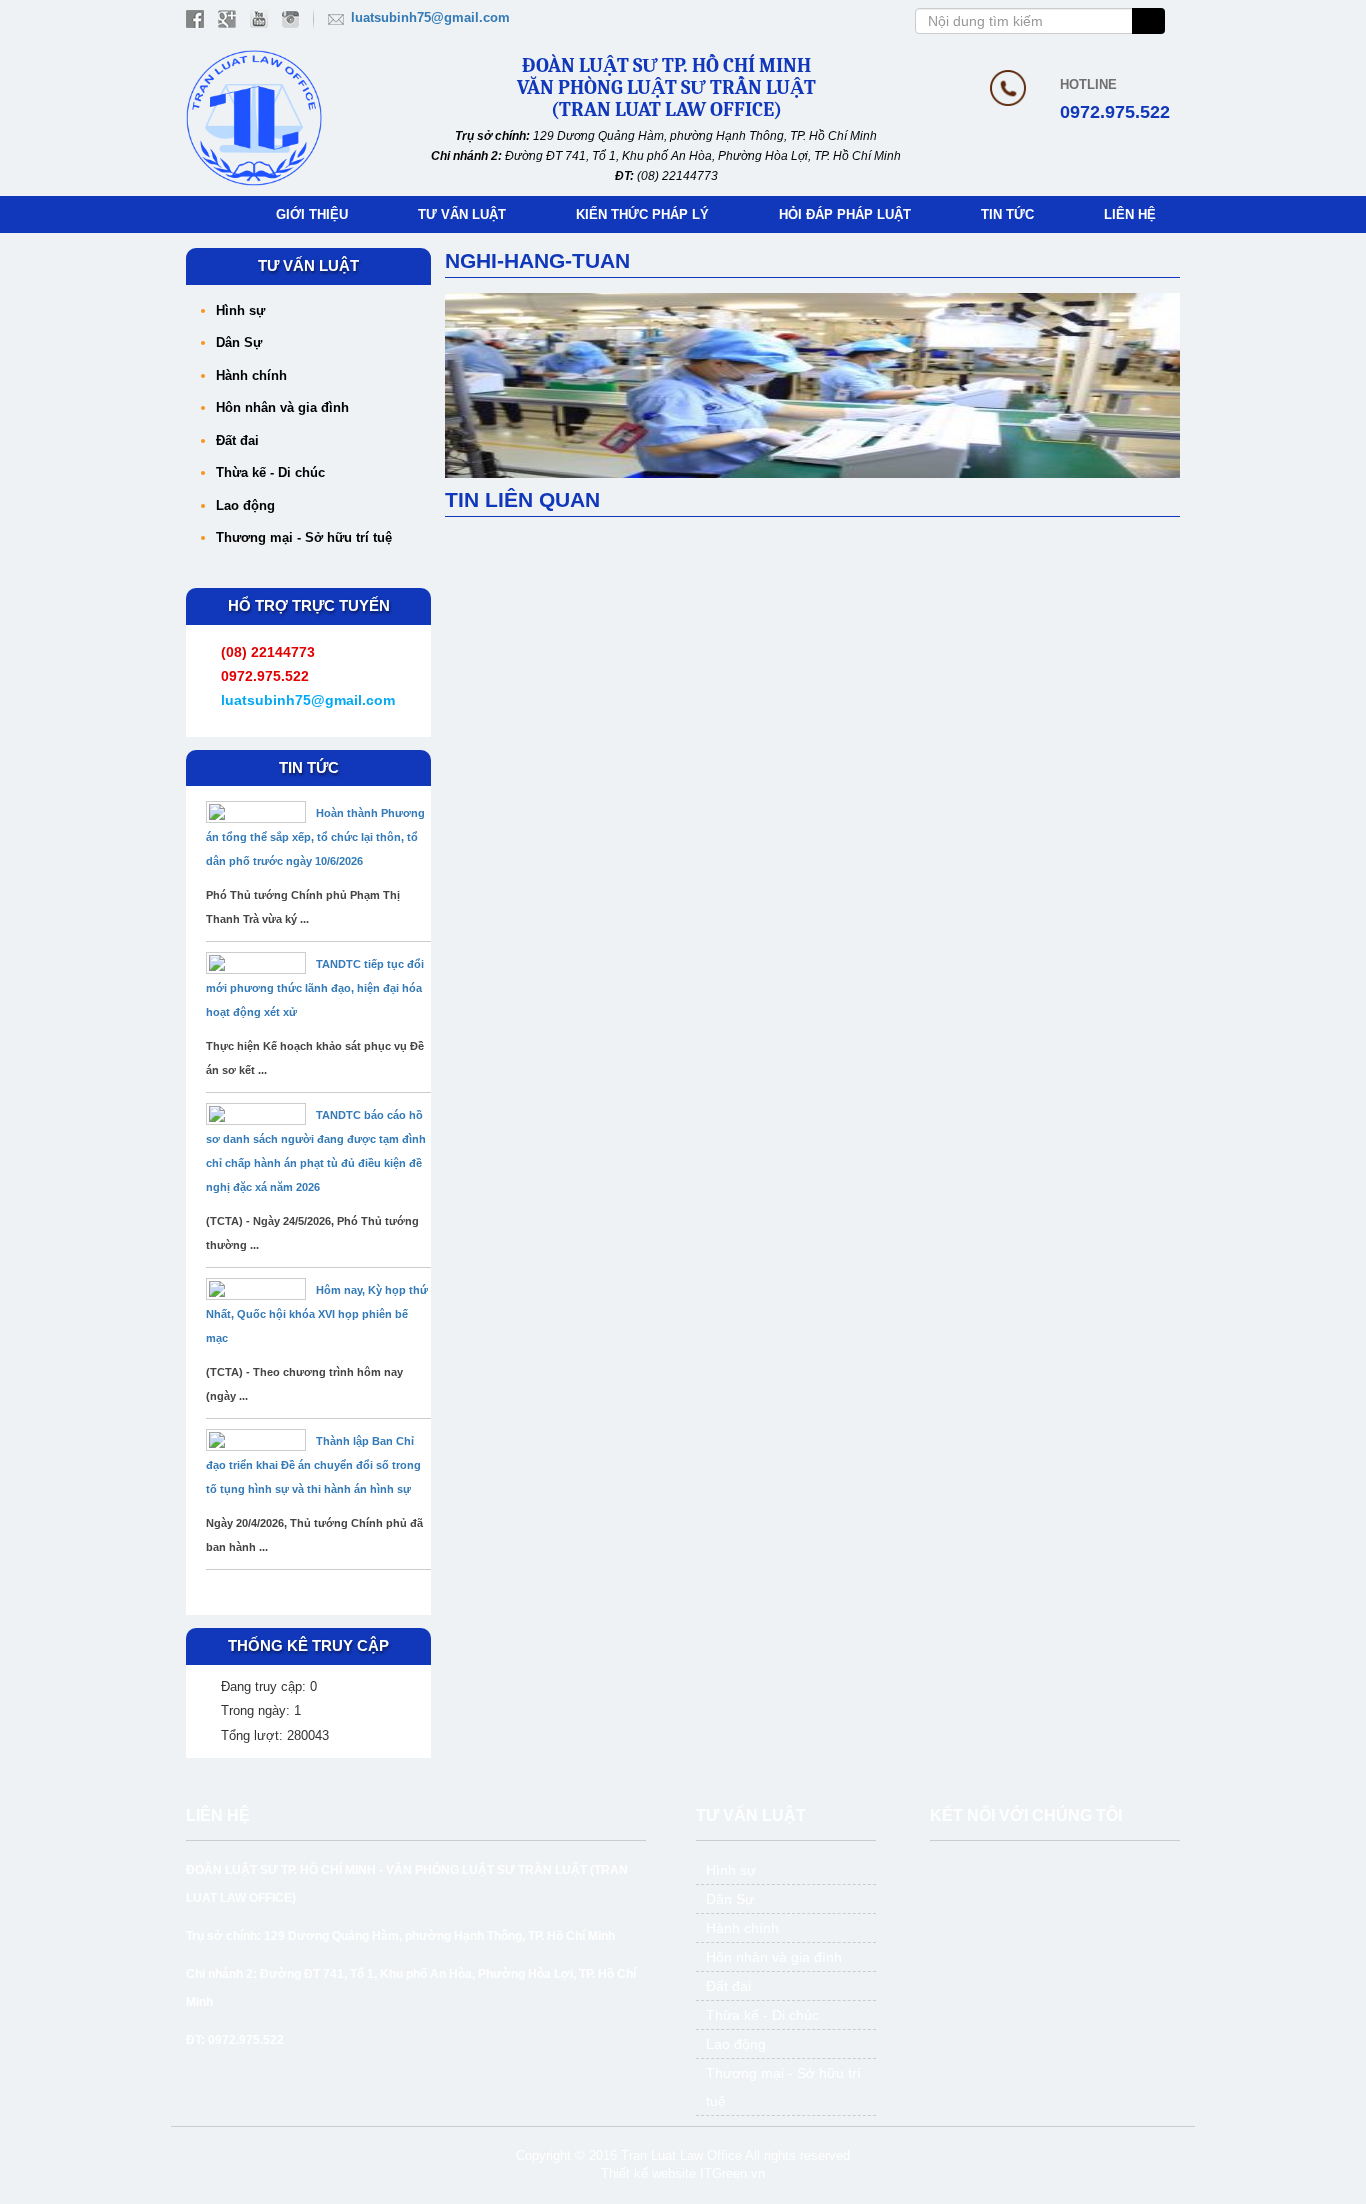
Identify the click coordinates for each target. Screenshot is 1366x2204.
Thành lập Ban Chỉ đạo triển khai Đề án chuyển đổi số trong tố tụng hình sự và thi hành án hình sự (313, 1465)
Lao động (245, 505)
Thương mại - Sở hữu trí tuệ (304, 537)
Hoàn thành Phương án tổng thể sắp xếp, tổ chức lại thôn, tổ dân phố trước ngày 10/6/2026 (315, 837)
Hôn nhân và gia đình (282, 407)
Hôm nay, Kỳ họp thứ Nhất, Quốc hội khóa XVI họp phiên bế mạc (317, 1314)
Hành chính (251, 375)
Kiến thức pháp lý (642, 214)
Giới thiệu (312, 214)
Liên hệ (1130, 214)
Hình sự (240, 310)
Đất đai (237, 440)
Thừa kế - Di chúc (270, 472)
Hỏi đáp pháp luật (845, 214)
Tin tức (1007, 214)
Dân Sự (239, 342)
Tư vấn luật (462, 214)
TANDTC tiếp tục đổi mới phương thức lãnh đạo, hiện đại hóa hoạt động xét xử (315, 988)
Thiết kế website (648, 2173)
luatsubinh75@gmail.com (430, 17)
